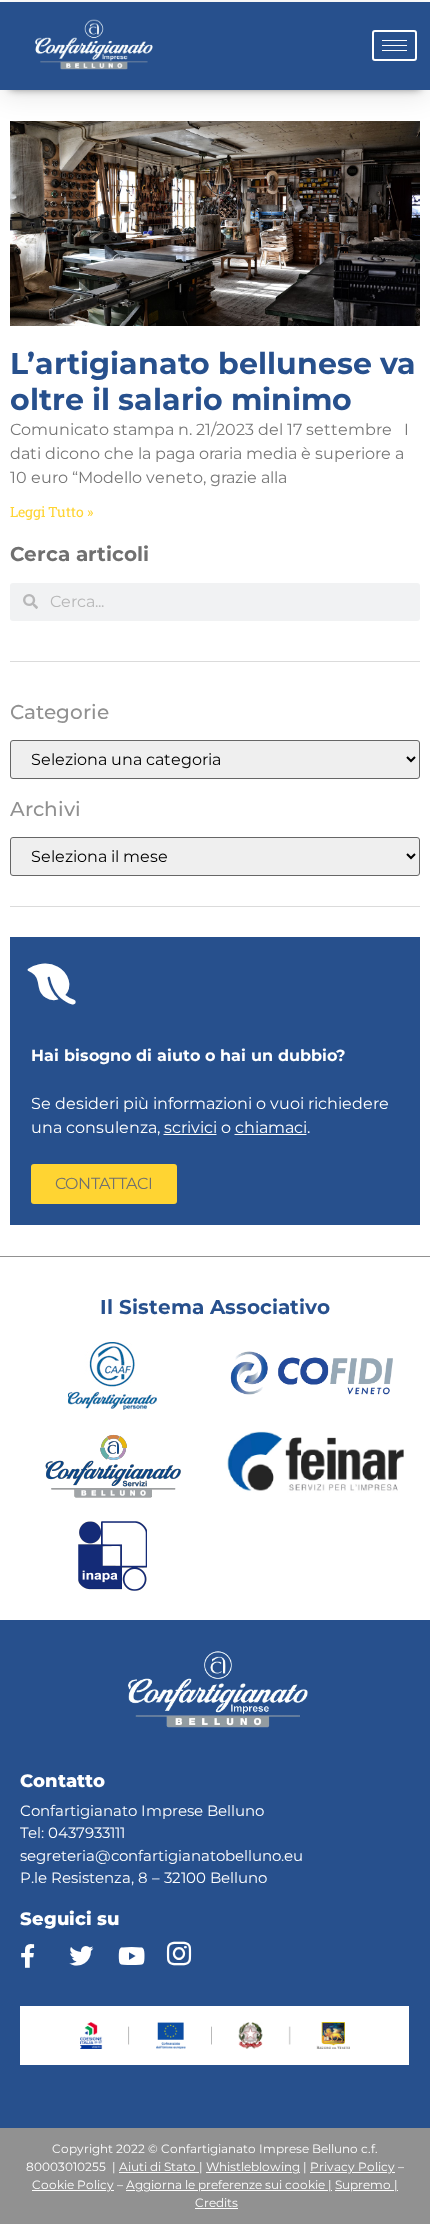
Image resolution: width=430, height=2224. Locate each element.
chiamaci (271, 1127)
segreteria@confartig (99, 1855)
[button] (104, 1184)
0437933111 (86, 1832)
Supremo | (366, 2184)
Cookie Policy (73, 2184)
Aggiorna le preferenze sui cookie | (229, 2184)
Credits (216, 2202)
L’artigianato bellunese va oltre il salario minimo (213, 381)
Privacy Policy (352, 2166)
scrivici (190, 1127)
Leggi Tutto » (51, 511)
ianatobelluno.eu (240, 1855)
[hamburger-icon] (394, 45)
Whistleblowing (253, 2166)
